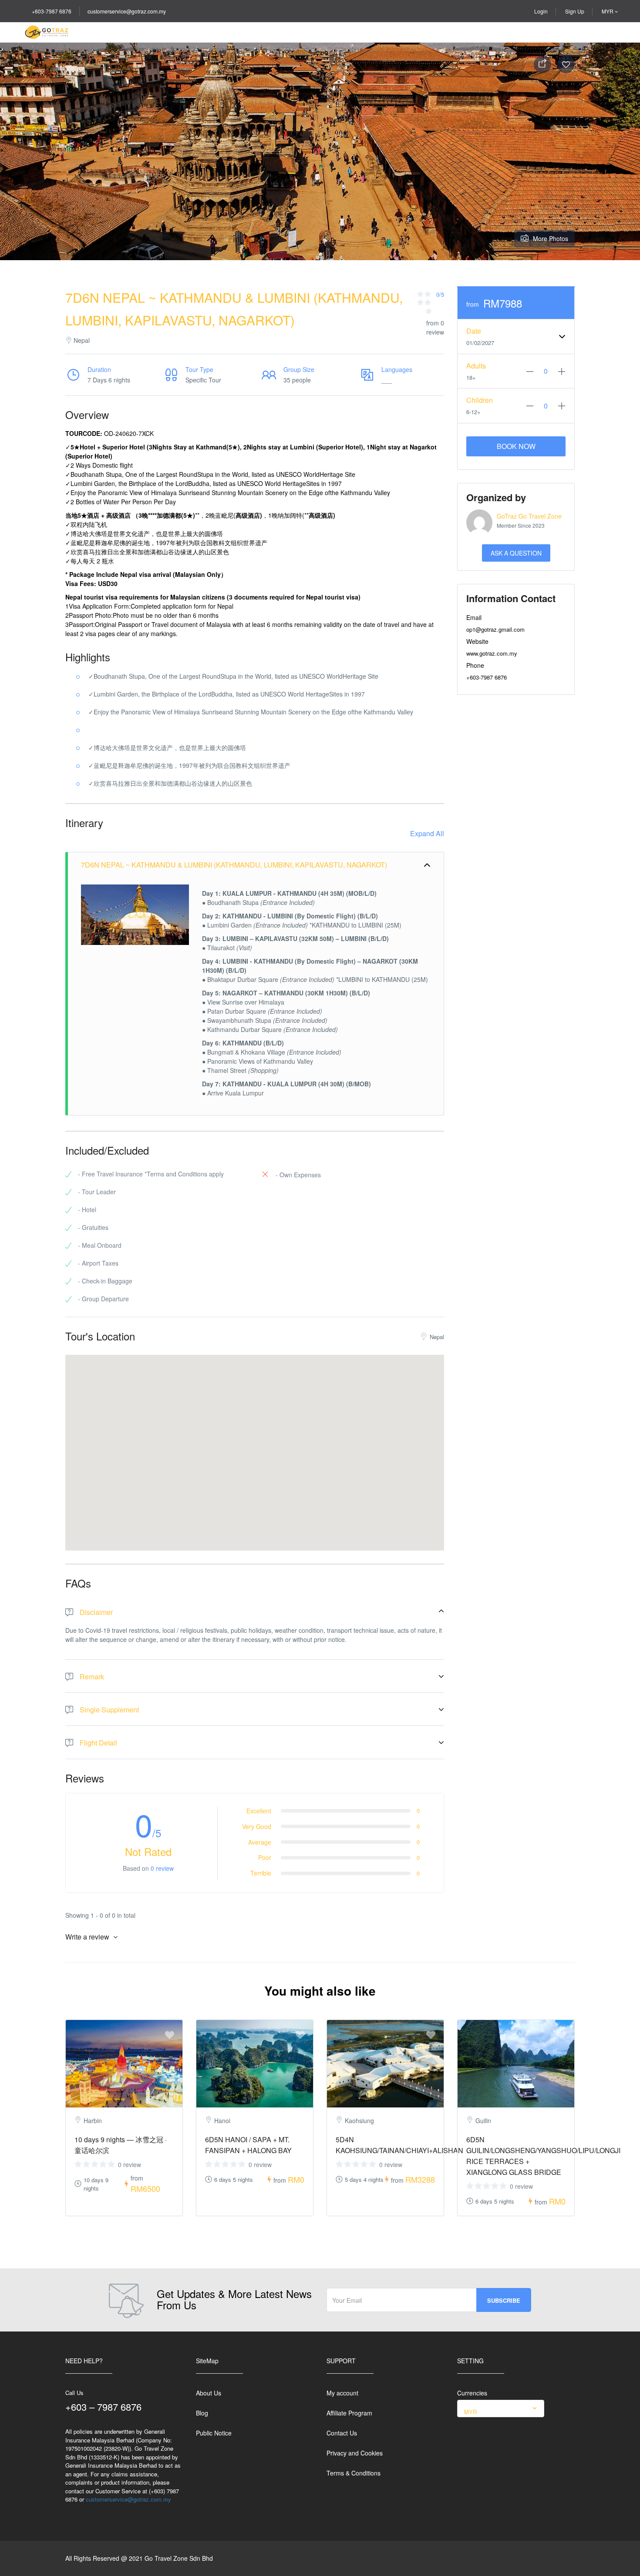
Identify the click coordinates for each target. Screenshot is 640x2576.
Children (480, 400)
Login (541, 11)
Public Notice (214, 2433)
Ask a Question (516, 553)
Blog (202, 2413)
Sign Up (575, 11)
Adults (476, 366)
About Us (209, 2393)
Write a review (88, 1937)
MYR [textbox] (470, 2412)
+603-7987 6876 (52, 11)
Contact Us (342, 2433)
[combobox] (501, 2409)
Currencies (472, 2393)
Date (474, 331)
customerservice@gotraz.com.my (127, 11)
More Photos (551, 238)
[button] (255, 1442)
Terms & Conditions (354, 2473)
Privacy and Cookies (355, 2453)
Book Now (516, 446)
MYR (608, 11)
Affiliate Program (349, 2413)
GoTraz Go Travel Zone (529, 516)
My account (342, 2393)
